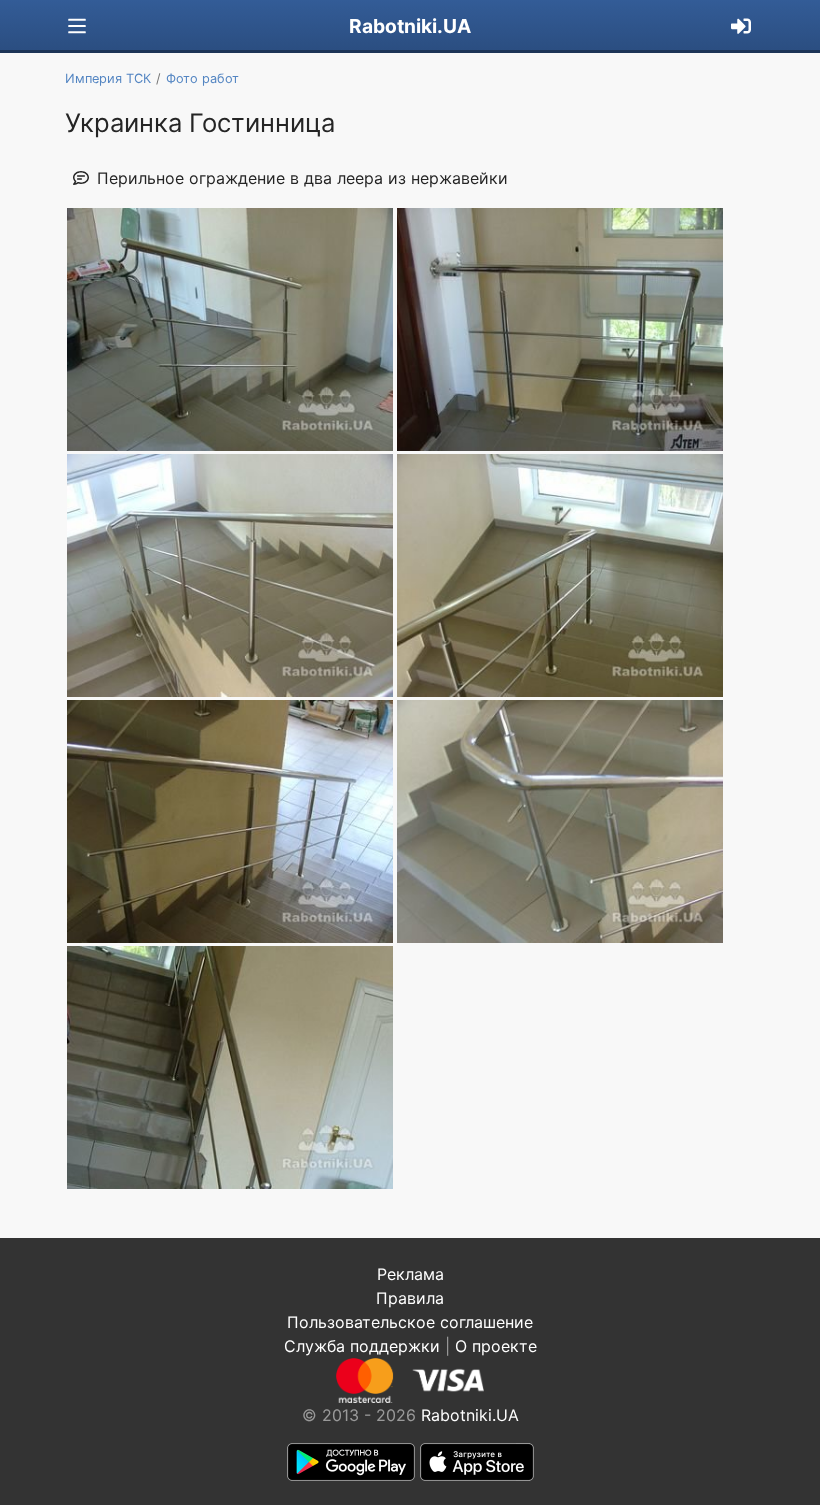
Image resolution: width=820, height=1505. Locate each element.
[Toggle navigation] (77, 26)
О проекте (496, 1346)
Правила (410, 1298)
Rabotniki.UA (410, 26)
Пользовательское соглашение (410, 1322)
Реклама (410, 1274)
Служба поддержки (362, 1346)
